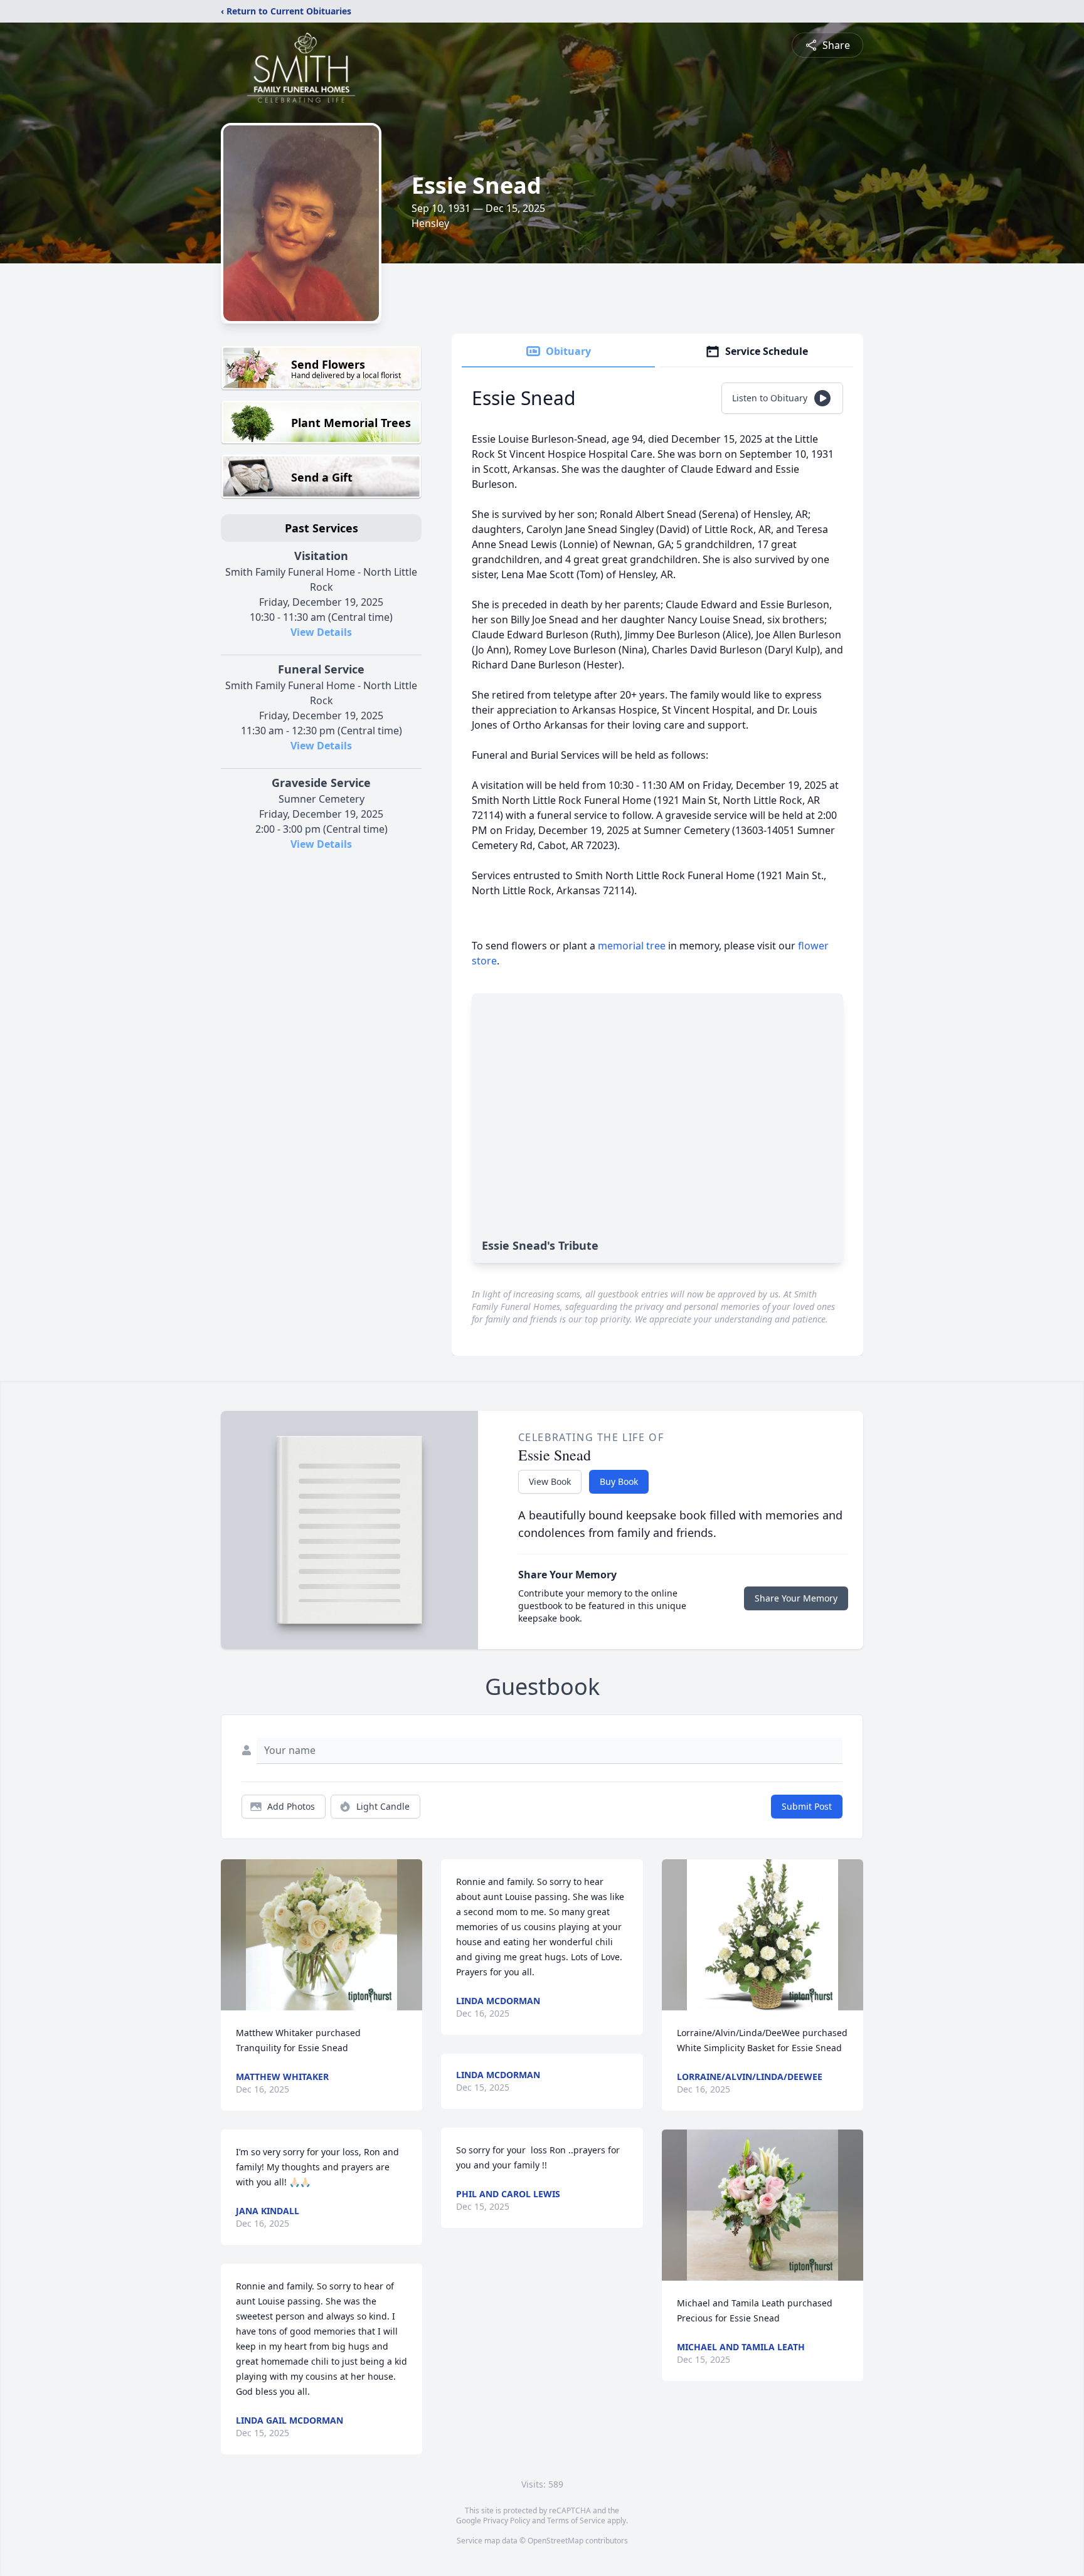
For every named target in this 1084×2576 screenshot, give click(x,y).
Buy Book (619, 1481)
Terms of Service (576, 2521)
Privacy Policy (507, 2521)
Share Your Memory (796, 1598)
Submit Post (807, 1806)
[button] (321, 1935)
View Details (321, 632)
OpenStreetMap (555, 2541)
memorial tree (632, 946)
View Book (550, 1481)
